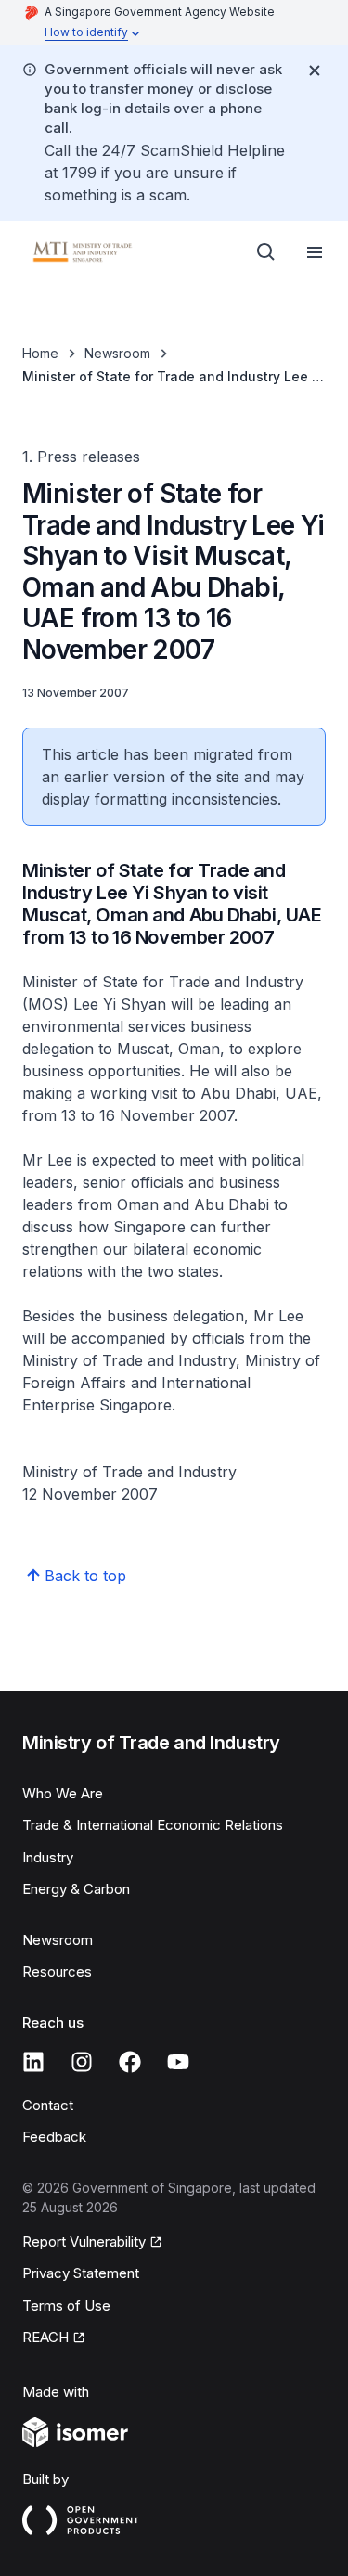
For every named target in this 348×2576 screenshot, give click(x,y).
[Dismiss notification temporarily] (315, 71)
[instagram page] (82, 2062)
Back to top (85, 1576)
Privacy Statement (81, 2273)
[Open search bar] (266, 252)
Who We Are (63, 1793)
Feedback (54, 2137)
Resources (57, 1971)
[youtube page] (178, 2062)
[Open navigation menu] (315, 252)
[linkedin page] (33, 2062)
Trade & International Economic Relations (153, 1825)
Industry (48, 1857)
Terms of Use (66, 2306)
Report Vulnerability (84, 2241)
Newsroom (117, 353)
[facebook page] (130, 2062)
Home (40, 353)
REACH (45, 2337)
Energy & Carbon (76, 1889)
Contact (48, 2105)
